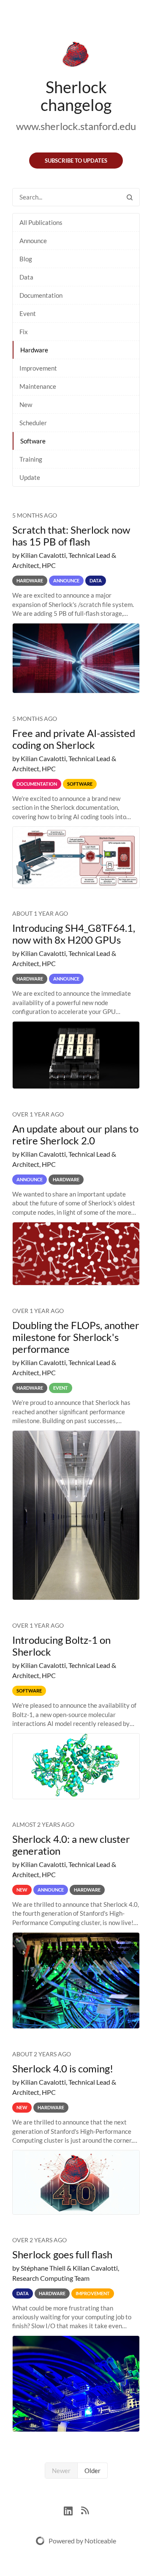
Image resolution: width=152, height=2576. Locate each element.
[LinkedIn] (72, 2510)
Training (31, 459)
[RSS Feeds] (85, 2510)
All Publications (41, 222)
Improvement (38, 368)
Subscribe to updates (76, 161)
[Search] (130, 197)
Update (30, 477)
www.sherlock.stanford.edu (76, 126)
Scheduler (33, 423)
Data (26, 277)
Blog (26, 259)
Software (33, 441)
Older (92, 2471)
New (26, 404)
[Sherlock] (76, 56)
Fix (24, 332)
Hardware (34, 350)
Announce (33, 241)
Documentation (41, 295)
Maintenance (38, 386)
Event (28, 313)
